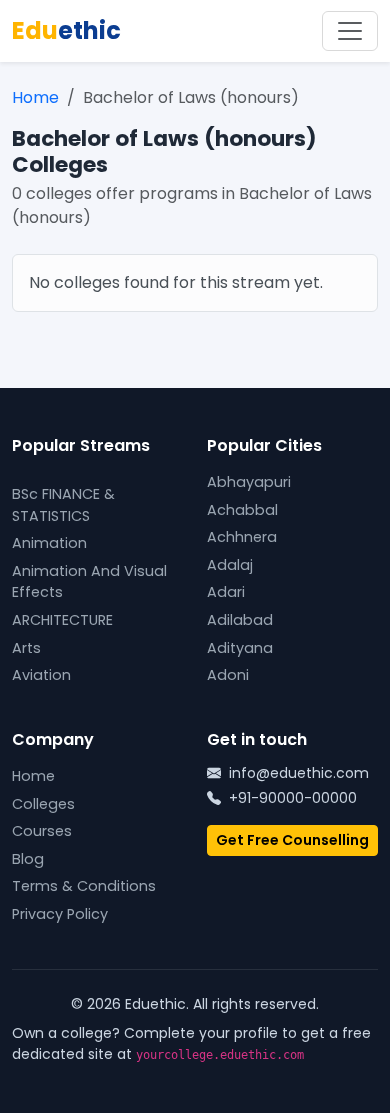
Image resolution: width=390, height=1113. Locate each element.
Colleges (43, 804)
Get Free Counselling (292, 840)
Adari (226, 592)
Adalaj (230, 565)
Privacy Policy (60, 914)
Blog (28, 859)
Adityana (240, 648)
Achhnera (242, 537)
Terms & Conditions (84, 886)
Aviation (41, 675)
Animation (49, 543)
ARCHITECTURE (62, 620)
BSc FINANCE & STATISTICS (63, 505)
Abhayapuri (249, 482)
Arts (26, 648)
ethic (66, 30)
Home (35, 97)
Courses (42, 831)
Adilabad (240, 620)
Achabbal (242, 510)
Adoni (228, 675)
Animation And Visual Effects (89, 582)
